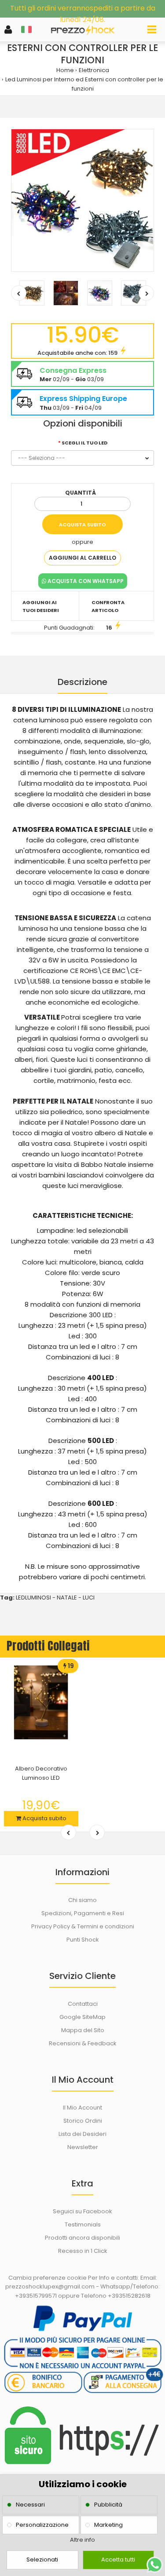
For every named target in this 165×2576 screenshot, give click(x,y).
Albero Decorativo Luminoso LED (41, 1773)
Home (65, 70)
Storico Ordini (83, 2121)
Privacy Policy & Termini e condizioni (83, 1926)
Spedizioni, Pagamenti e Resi (83, 1913)
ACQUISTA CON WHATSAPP (85, 581)
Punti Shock (83, 1940)
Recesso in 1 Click (83, 2251)
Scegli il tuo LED (84, 443)
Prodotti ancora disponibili (82, 2238)
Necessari (30, 2505)
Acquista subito (44, 1818)
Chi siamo (82, 1900)
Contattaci (83, 2004)
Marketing (108, 2525)
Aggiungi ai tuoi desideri (41, 606)
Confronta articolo (108, 606)
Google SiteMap (82, 2017)
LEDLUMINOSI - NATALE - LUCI (55, 1598)
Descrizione (82, 682)
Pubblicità (108, 2505)
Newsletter (83, 2147)
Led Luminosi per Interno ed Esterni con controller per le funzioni (84, 84)
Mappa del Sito (83, 2030)
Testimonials (83, 2224)
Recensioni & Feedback (83, 2043)
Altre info (82, 2540)
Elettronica (94, 70)
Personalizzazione (42, 2525)
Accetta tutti (118, 2560)
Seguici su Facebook (82, 2211)
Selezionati (42, 2560)
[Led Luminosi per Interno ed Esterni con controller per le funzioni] (82, 200)
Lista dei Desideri (82, 2134)
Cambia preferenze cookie (48, 2278)
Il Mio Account (82, 2108)
